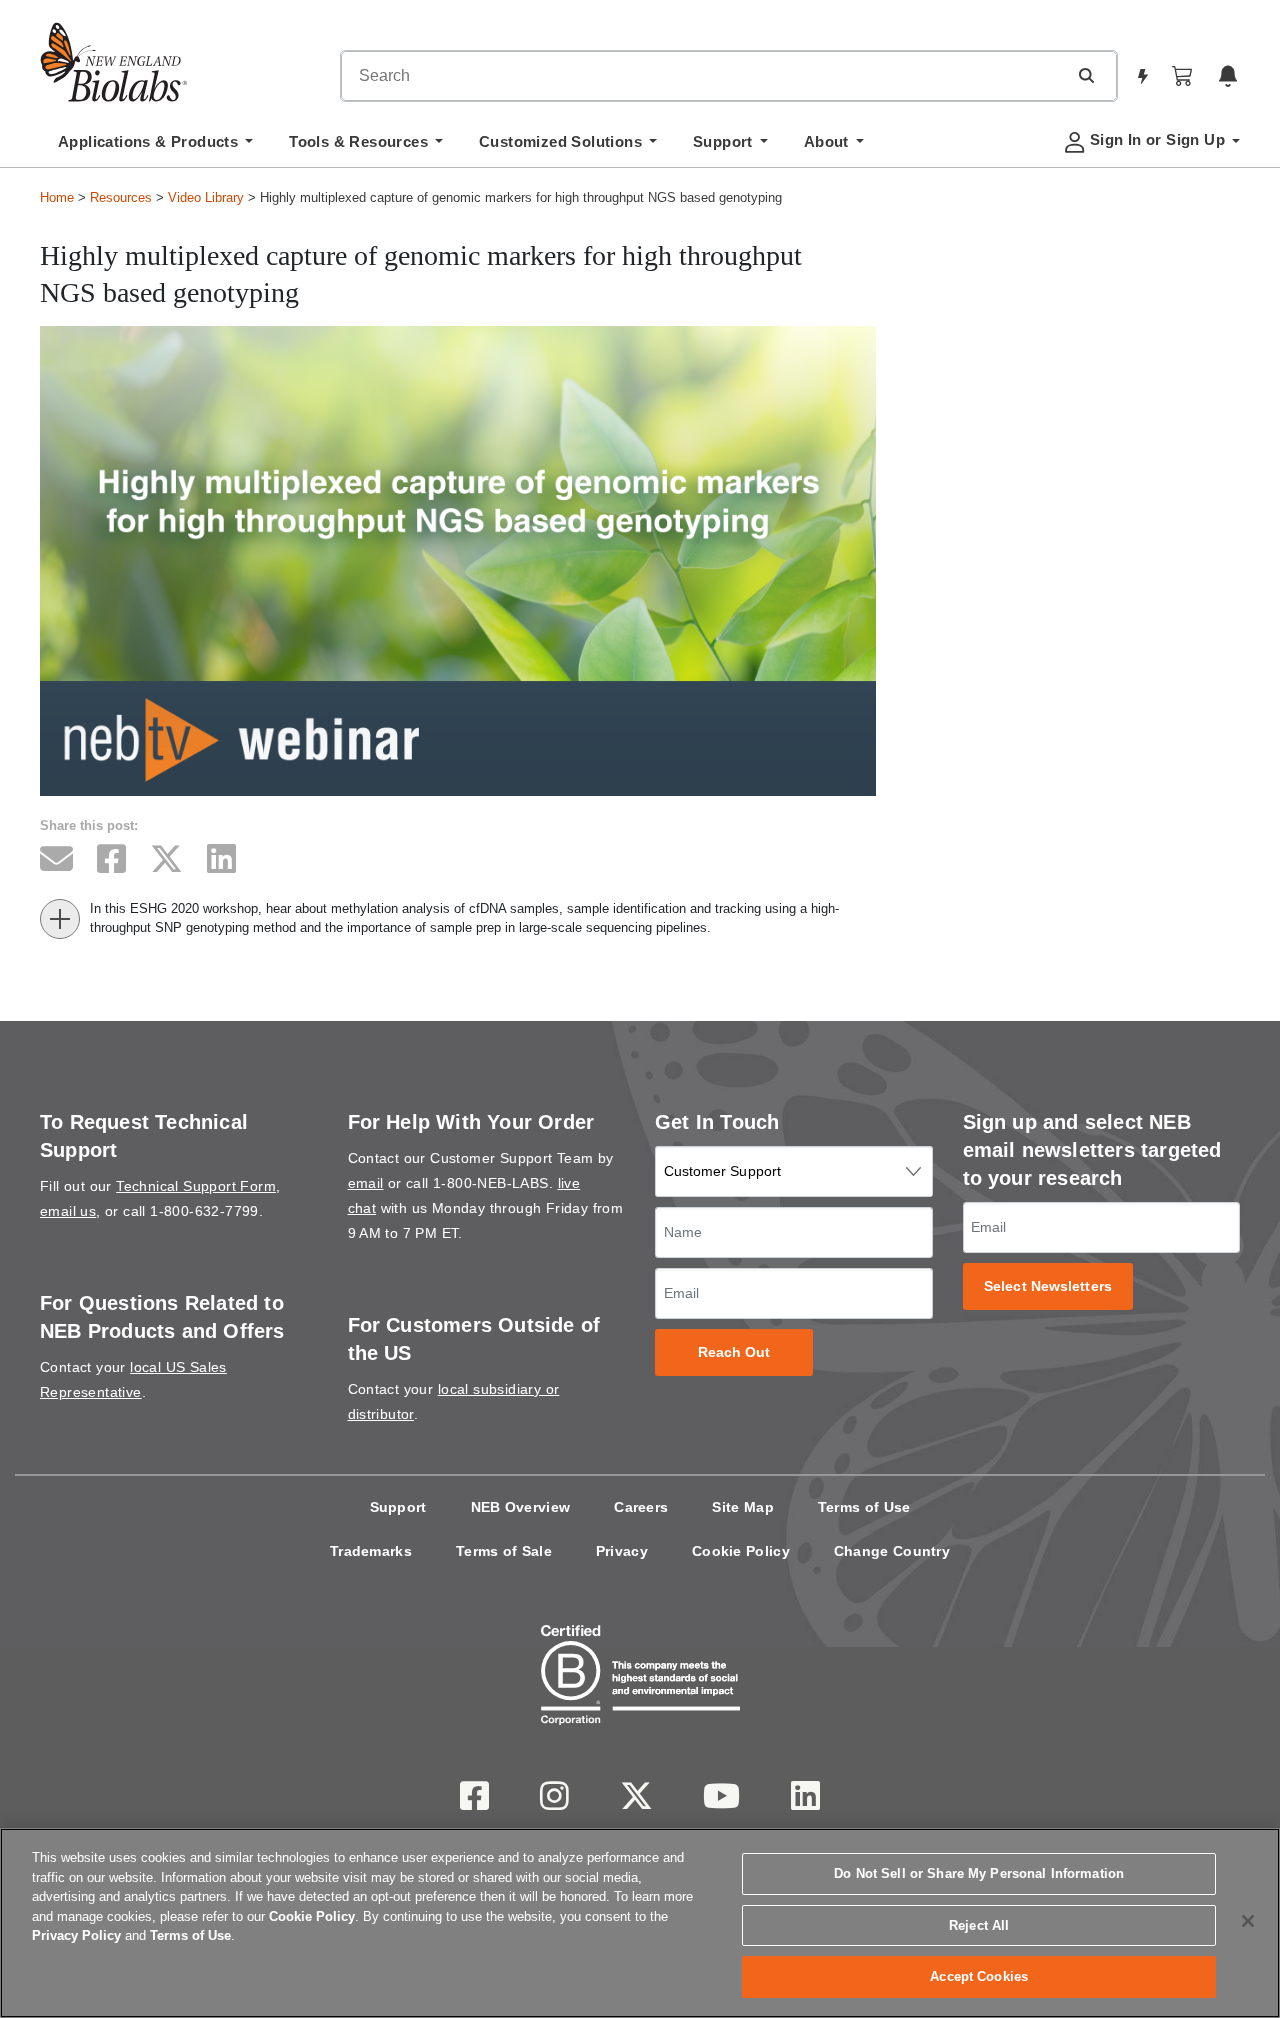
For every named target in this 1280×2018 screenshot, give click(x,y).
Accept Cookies (979, 1976)
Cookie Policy (741, 1551)
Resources (121, 197)
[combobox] (704, 76)
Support (398, 1507)
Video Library (206, 197)
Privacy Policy (76, 1935)
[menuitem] (155, 147)
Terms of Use (864, 1507)
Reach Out (734, 1352)
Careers (641, 1507)
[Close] (1248, 1921)
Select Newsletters (1048, 1286)
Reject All (979, 1925)
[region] (640, 1923)
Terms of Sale (504, 1551)
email (366, 1183)
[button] (1086, 75)
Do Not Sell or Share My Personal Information (979, 1873)
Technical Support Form (196, 1186)
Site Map (742, 1507)
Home (57, 197)
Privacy (622, 1551)
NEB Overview (521, 1507)
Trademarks (371, 1551)
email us (68, 1211)
